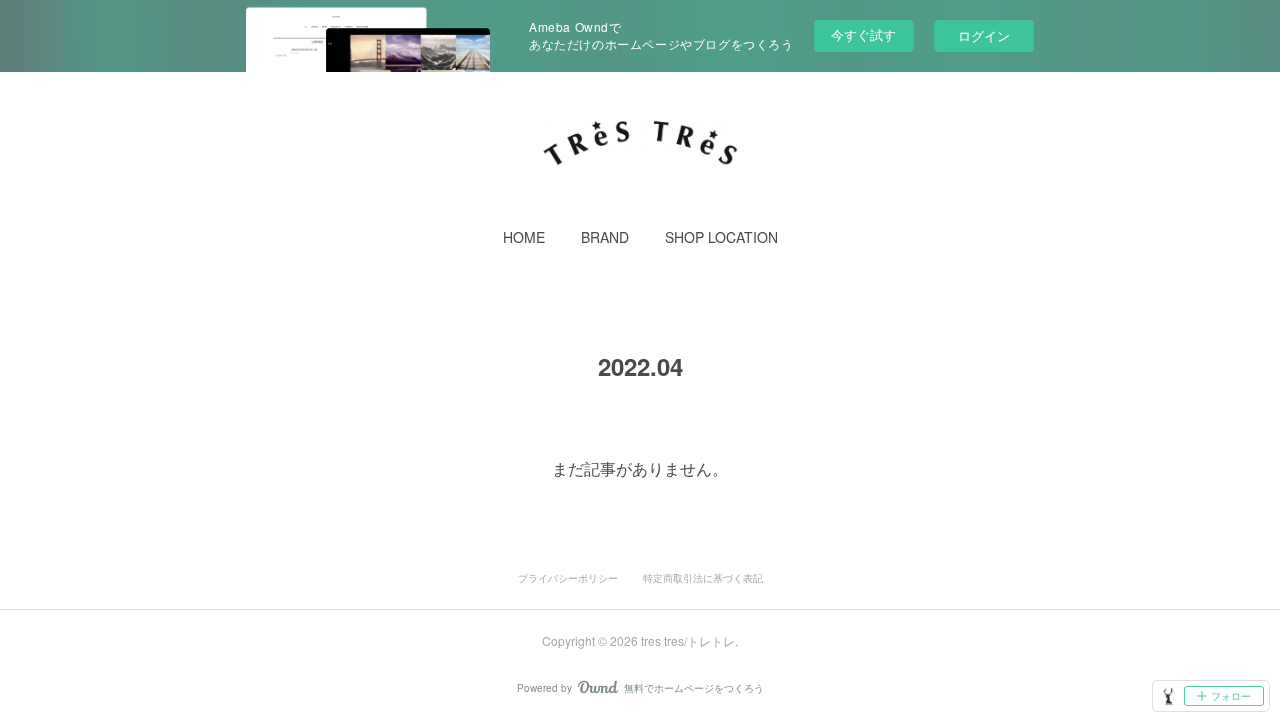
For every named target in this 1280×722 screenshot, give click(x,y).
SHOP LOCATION (721, 237)
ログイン (984, 35)
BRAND (605, 237)
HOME (524, 237)
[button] (524, 237)
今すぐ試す (863, 34)
